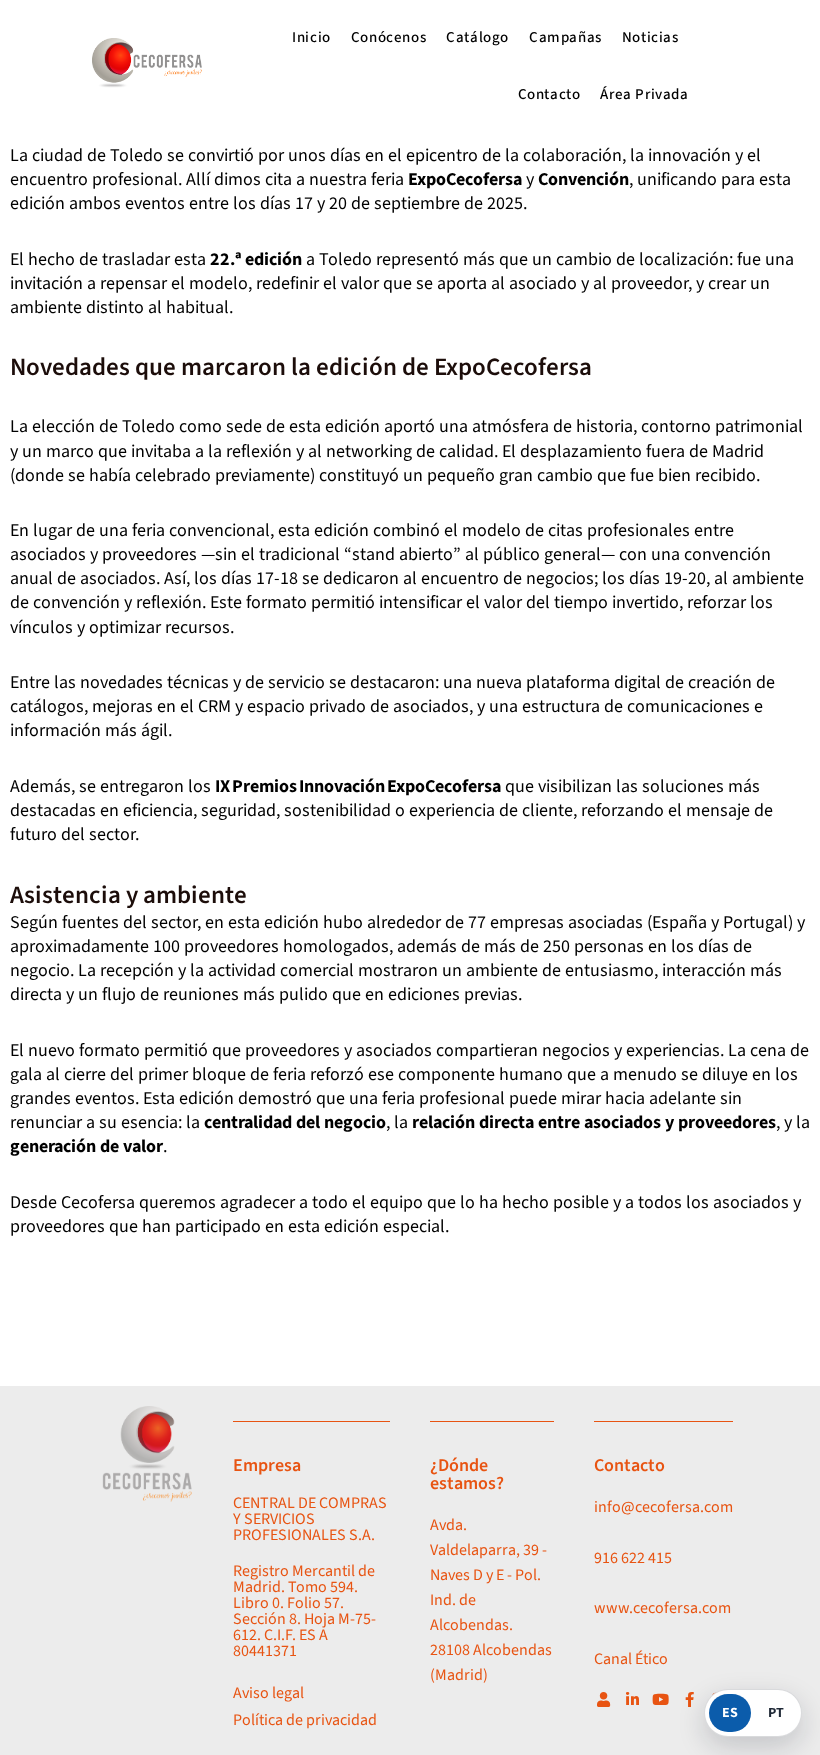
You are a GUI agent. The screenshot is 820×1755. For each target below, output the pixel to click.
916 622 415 (633, 1558)
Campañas (565, 37)
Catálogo (477, 37)
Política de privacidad (305, 1720)
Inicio (311, 37)
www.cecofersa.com (662, 1608)
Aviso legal (268, 1693)
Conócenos (388, 37)
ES (730, 1713)
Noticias (650, 37)
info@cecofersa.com (663, 1507)
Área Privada (644, 94)
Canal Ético (631, 1659)
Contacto (549, 94)
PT (776, 1713)
